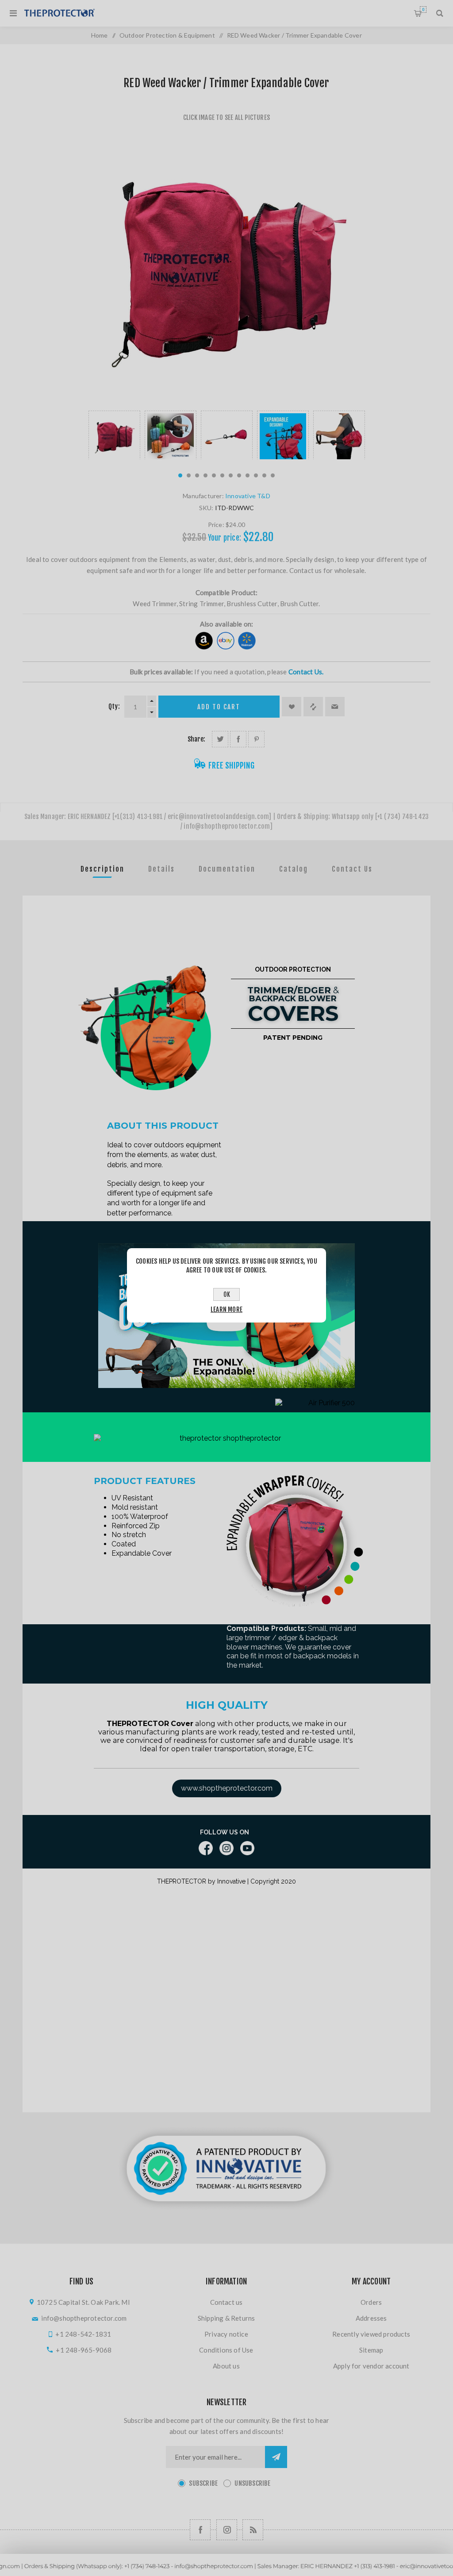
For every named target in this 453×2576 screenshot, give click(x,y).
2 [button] (189, 475)
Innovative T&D (248, 496)
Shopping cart (423, 10)
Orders (371, 2302)
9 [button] (248, 475)
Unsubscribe (252, 2483)
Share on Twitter (220, 739)
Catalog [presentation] (294, 869)
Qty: (114, 706)
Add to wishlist (292, 707)
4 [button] (205, 475)
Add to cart (219, 707)
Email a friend (335, 707)
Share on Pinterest (256, 739)
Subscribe (203, 2483)
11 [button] (264, 475)
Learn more (226, 1309)
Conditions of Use (226, 2350)
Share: (196, 739)
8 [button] (239, 475)
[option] (114, 435)
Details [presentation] (161, 869)
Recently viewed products (371, 2334)
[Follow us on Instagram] (227, 2530)
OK (227, 1294)
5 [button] (214, 475)
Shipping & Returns (226, 2318)
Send (276, 2457)
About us (226, 2366)
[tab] (102, 869)
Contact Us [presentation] (352, 869)
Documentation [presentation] (227, 869)
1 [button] (180, 475)
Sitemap (371, 2350)
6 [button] (222, 475)
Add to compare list (313, 707)
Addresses (371, 2318)
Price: (216, 525)
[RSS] (253, 2530)
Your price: (225, 538)
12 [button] (273, 475)
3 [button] (197, 475)
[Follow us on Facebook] (200, 2530)
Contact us (226, 2302)
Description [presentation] (102, 869)
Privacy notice (226, 2334)
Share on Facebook (238, 739)
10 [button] (256, 475)
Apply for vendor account (371, 2366)
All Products (226, 2572)
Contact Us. (306, 672)
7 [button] (231, 475)
